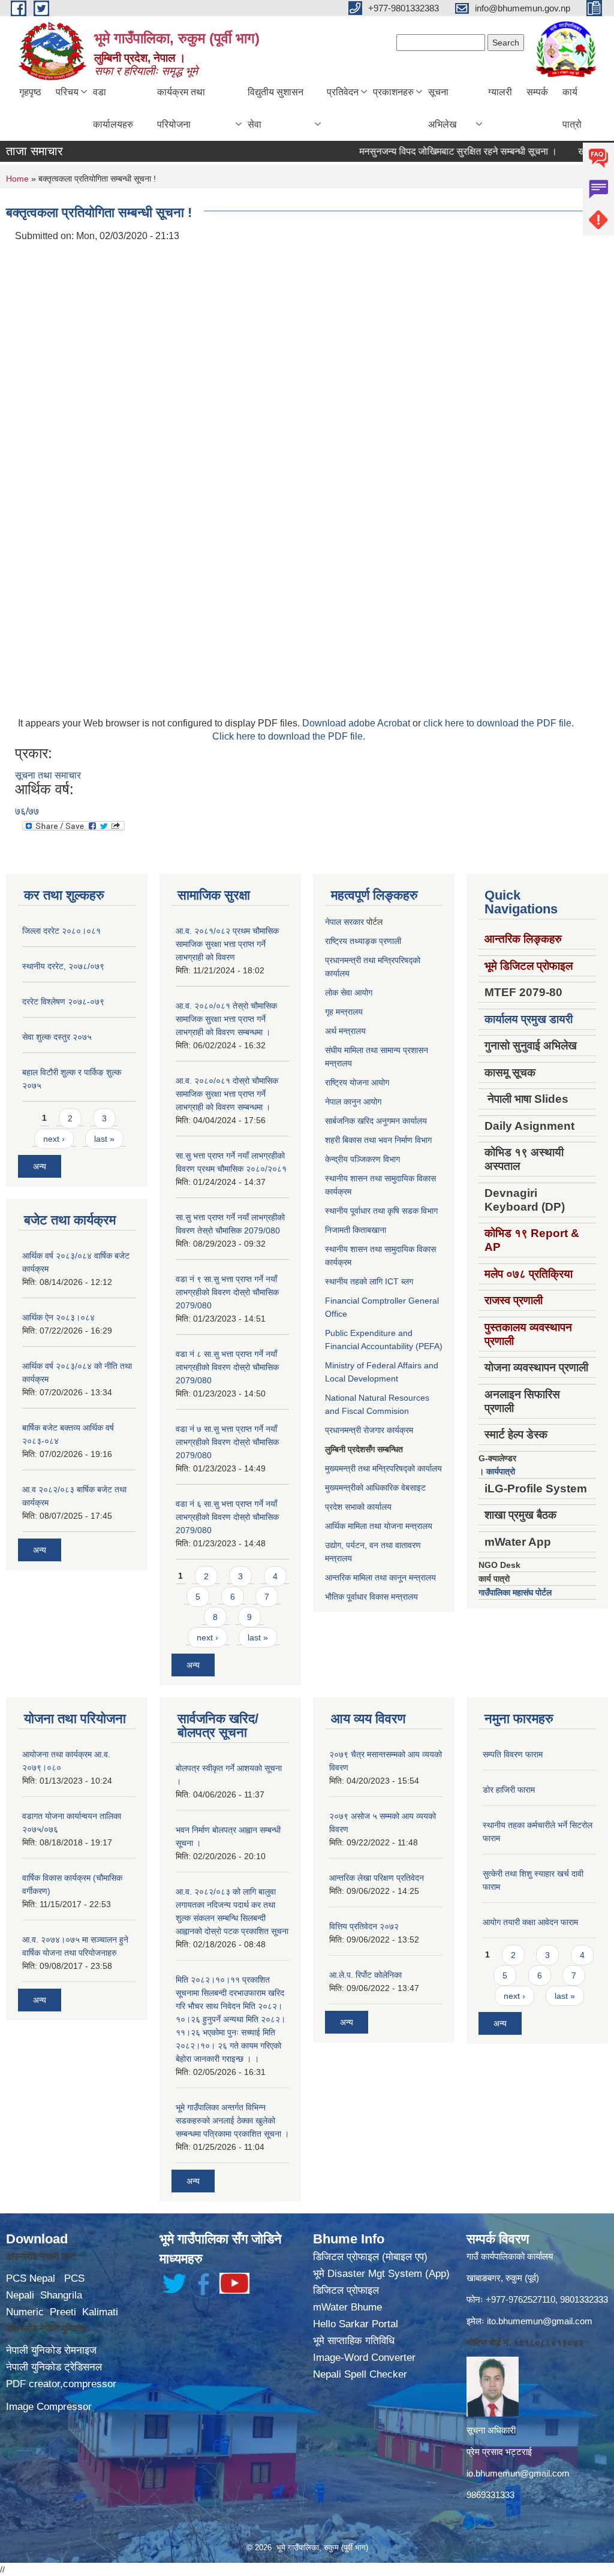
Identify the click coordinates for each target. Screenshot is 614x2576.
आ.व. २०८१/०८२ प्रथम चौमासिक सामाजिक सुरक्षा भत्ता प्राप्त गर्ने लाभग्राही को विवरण (227, 944)
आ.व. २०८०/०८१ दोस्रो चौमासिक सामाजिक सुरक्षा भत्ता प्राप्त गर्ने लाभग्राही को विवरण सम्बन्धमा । (227, 1094)
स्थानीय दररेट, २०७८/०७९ (63, 966)
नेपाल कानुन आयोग (353, 1102)
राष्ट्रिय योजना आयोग (357, 1082)
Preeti (63, 2312)
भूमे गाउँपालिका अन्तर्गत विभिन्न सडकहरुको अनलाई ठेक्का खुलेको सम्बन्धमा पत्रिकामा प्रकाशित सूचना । (232, 2120)
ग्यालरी (500, 92)
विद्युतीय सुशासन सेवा (276, 108)
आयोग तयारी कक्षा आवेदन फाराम (530, 1922)
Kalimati (100, 2312)
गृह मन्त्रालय (344, 1012)
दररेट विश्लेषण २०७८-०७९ (63, 1002)
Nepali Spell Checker (360, 2374)
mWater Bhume (347, 2307)
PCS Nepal (31, 2278)
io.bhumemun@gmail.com (518, 2473)
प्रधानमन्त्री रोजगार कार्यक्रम (369, 1430)
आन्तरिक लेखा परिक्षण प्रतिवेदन (377, 1878)
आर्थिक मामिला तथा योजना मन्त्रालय (379, 1526)
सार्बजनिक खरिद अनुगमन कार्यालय (376, 1121)
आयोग (363, 993)
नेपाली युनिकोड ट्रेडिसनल (54, 2367)
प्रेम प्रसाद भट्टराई (499, 2452)
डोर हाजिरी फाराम (509, 1790)
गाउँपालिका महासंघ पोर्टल (515, 1592)
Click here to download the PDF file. (289, 736)
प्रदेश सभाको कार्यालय (358, 1507)
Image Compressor (49, 2407)
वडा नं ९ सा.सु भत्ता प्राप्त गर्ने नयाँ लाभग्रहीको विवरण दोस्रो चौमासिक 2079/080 (227, 1292)
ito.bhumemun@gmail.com (540, 2321)
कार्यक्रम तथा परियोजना (181, 108)
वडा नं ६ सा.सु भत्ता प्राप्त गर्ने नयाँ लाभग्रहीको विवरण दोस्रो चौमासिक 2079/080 (227, 1517)
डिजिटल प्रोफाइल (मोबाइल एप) (370, 2257)
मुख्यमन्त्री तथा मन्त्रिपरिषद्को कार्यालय (383, 1468)
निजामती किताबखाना (356, 1230)
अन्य (40, 1166)
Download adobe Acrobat (357, 723)
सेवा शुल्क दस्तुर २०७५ (57, 1037)
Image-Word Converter (364, 2358)
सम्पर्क (537, 92)
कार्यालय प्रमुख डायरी (529, 1019)
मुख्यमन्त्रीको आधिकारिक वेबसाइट (375, 1488)
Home (17, 179)
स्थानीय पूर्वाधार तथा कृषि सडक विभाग (381, 1211)
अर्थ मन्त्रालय (345, 1031)
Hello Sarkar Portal (356, 2324)
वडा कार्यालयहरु (113, 108)
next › (54, 1139)
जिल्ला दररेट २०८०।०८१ (61, 931)
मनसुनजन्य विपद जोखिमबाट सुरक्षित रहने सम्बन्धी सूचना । (428, 151)
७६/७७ (27, 811)
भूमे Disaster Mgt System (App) (381, 2274)
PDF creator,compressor (61, 2384)
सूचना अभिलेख (442, 108)
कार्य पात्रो (572, 108)
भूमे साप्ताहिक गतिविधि (354, 2341)
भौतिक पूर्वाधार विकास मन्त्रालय (371, 1597)
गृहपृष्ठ (30, 92)
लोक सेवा (340, 993)
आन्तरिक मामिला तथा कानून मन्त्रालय (380, 1577)
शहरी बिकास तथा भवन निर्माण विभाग (378, 1140)
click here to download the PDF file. (499, 723)
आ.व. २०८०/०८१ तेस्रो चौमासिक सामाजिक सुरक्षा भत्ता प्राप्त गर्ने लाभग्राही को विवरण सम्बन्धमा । (226, 1019)
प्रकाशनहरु (393, 92)
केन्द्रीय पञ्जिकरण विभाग (362, 1159)
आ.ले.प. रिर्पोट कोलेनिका (365, 1975)
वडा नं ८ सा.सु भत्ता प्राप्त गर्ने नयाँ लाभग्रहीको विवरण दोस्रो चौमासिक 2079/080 (227, 1367)
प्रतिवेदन (343, 92)
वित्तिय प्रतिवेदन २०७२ (364, 1926)
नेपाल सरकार (344, 922)
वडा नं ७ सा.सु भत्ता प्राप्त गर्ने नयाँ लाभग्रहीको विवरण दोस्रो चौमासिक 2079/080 (227, 1442)
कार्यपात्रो (501, 1471)
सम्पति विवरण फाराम (513, 1754)
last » (104, 1139)
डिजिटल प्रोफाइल (346, 2290)
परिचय (67, 92)
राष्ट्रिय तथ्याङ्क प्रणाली (363, 941)
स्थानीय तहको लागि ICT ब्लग (369, 1281)
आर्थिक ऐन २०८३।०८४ (58, 1317)
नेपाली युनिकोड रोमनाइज (51, 2350)
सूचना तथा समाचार (48, 775)
